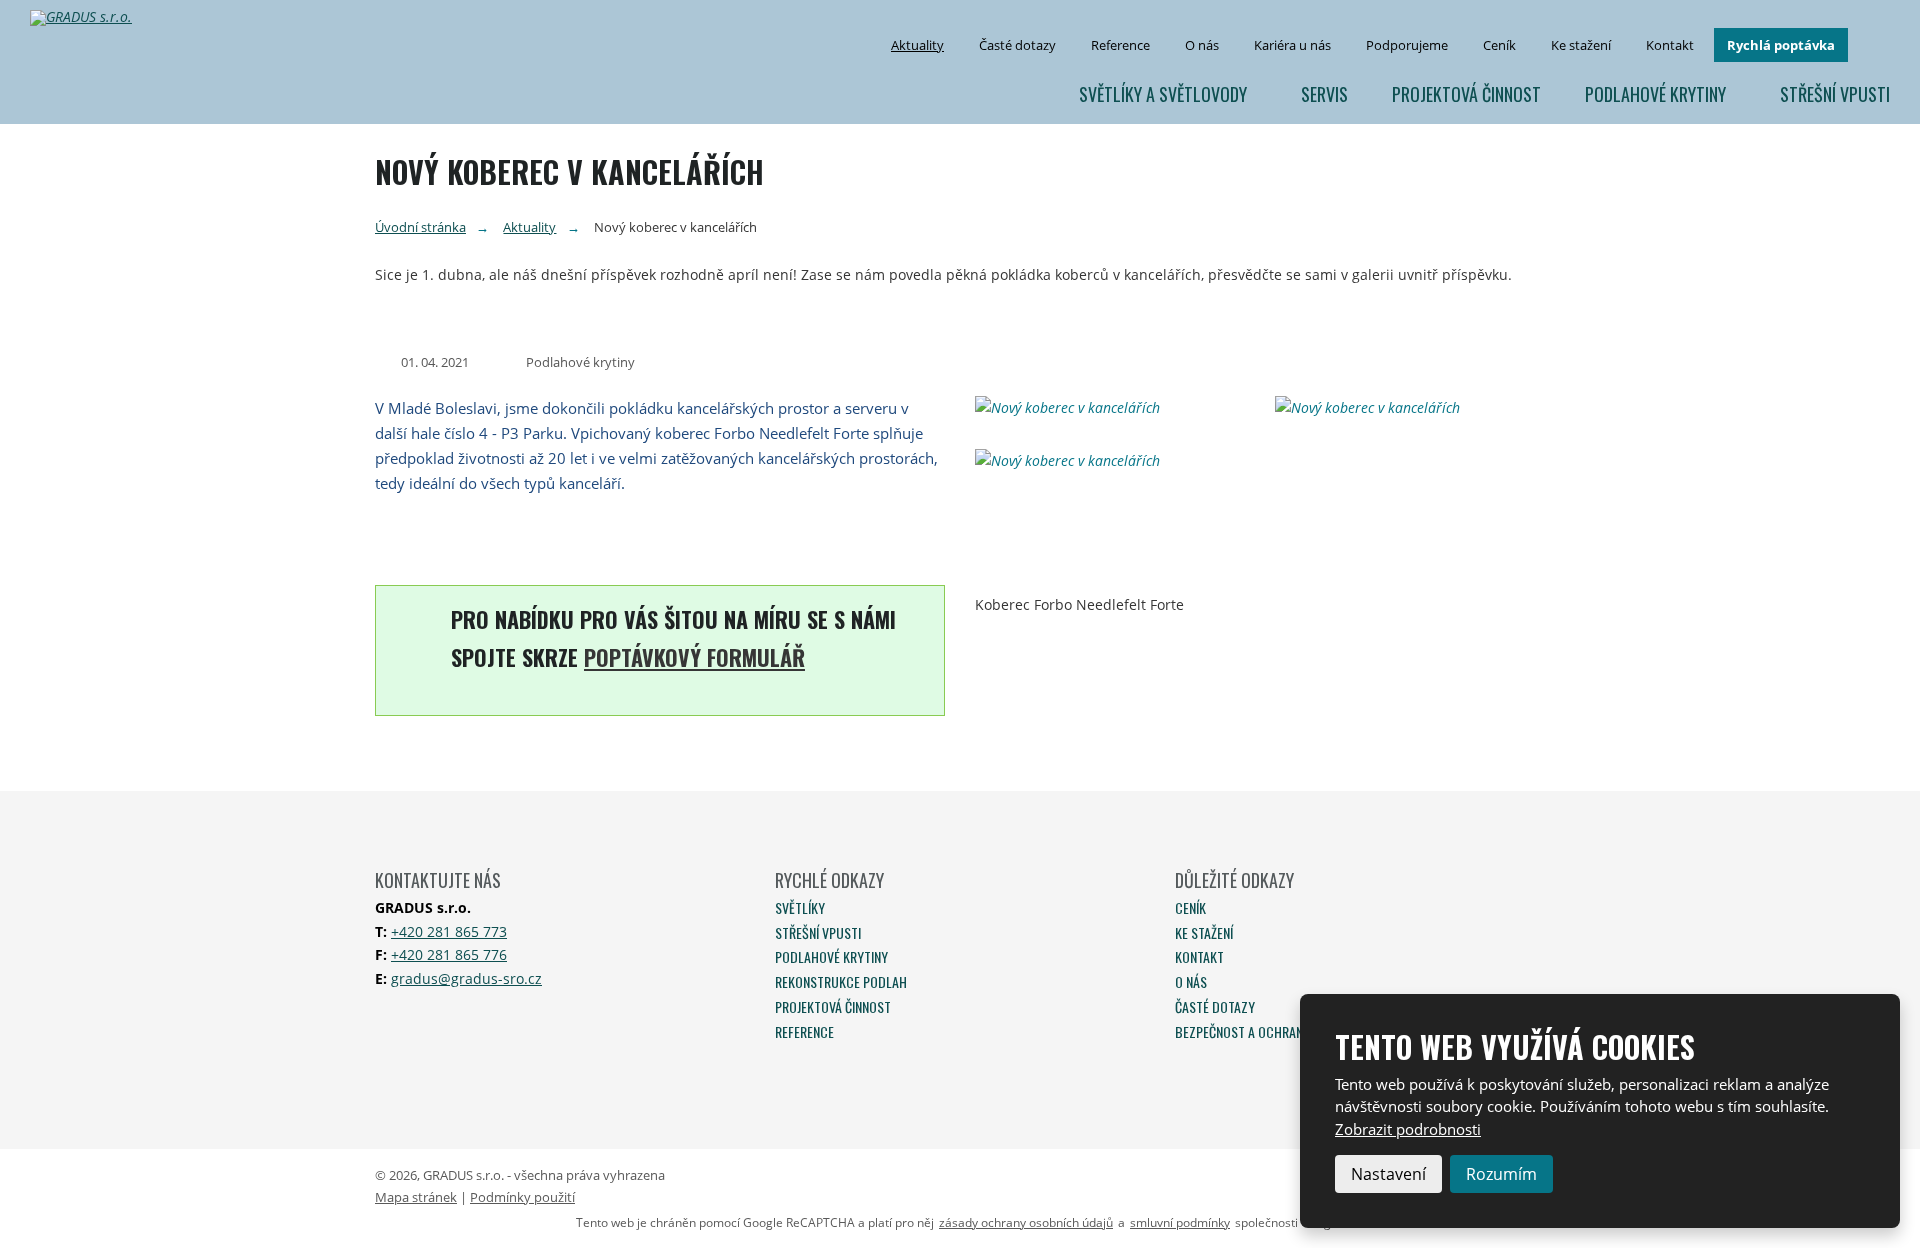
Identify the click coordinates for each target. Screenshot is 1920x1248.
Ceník (1499, 45)
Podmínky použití (522, 1197)
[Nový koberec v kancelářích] (1110, 408)
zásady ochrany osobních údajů (1026, 1223)
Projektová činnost (1466, 94)
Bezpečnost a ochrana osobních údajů (1291, 1031)
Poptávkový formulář (694, 657)
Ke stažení (1581, 45)
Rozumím (1501, 1174)
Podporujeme (1407, 45)
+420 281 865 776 (449, 954)
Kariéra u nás (1292, 45)
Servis (1324, 94)
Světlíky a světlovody (1163, 94)
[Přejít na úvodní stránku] (89, 18)
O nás (1202, 45)
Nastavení (1388, 1174)
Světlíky (800, 907)
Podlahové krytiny (1655, 94)
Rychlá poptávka (1781, 45)
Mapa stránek (416, 1197)
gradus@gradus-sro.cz (466, 978)
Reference (1120, 45)
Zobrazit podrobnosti (1408, 1129)
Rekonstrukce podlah (841, 981)
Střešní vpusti (1835, 94)
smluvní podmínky (1180, 1223)
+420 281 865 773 (449, 931)
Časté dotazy (1017, 45)
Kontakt (1670, 45)
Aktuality (917, 45)
